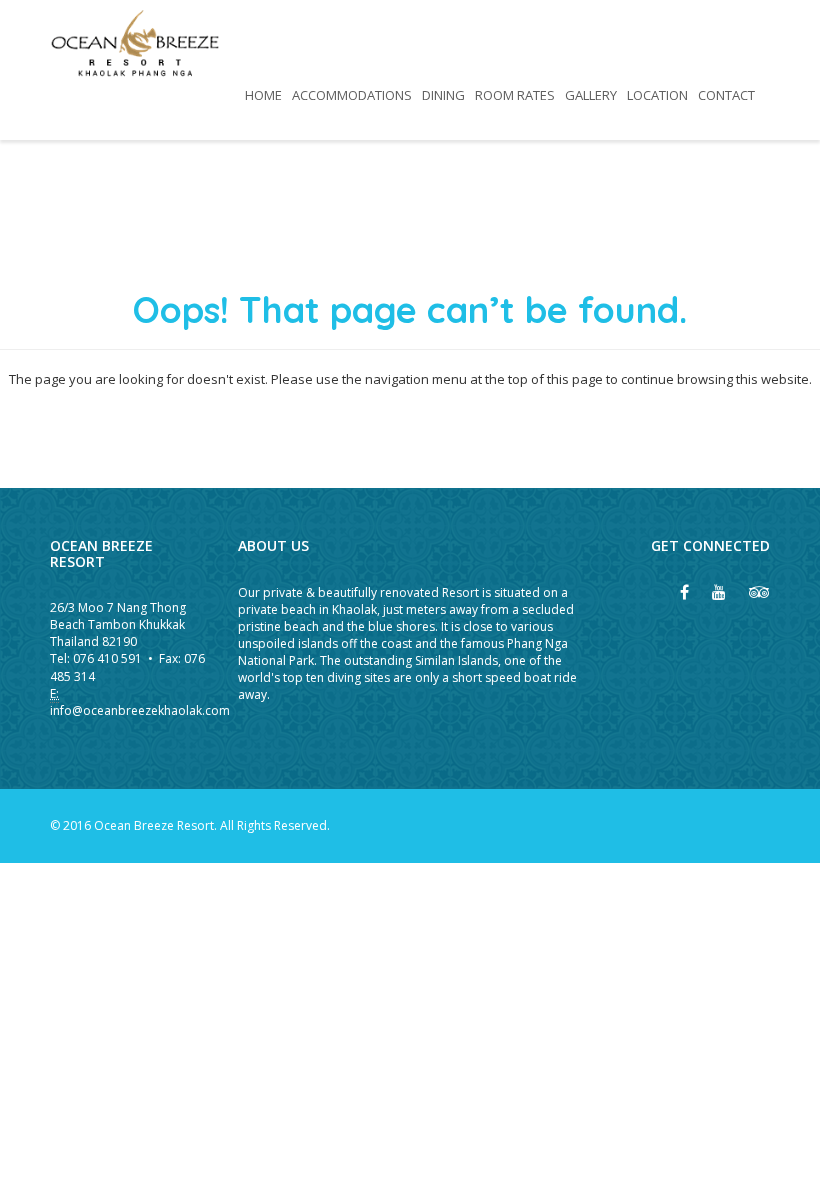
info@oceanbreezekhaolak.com (140, 710)
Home (263, 95)
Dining (443, 95)
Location (657, 95)
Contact (726, 95)
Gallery (591, 95)
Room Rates (515, 95)
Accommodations (352, 95)
